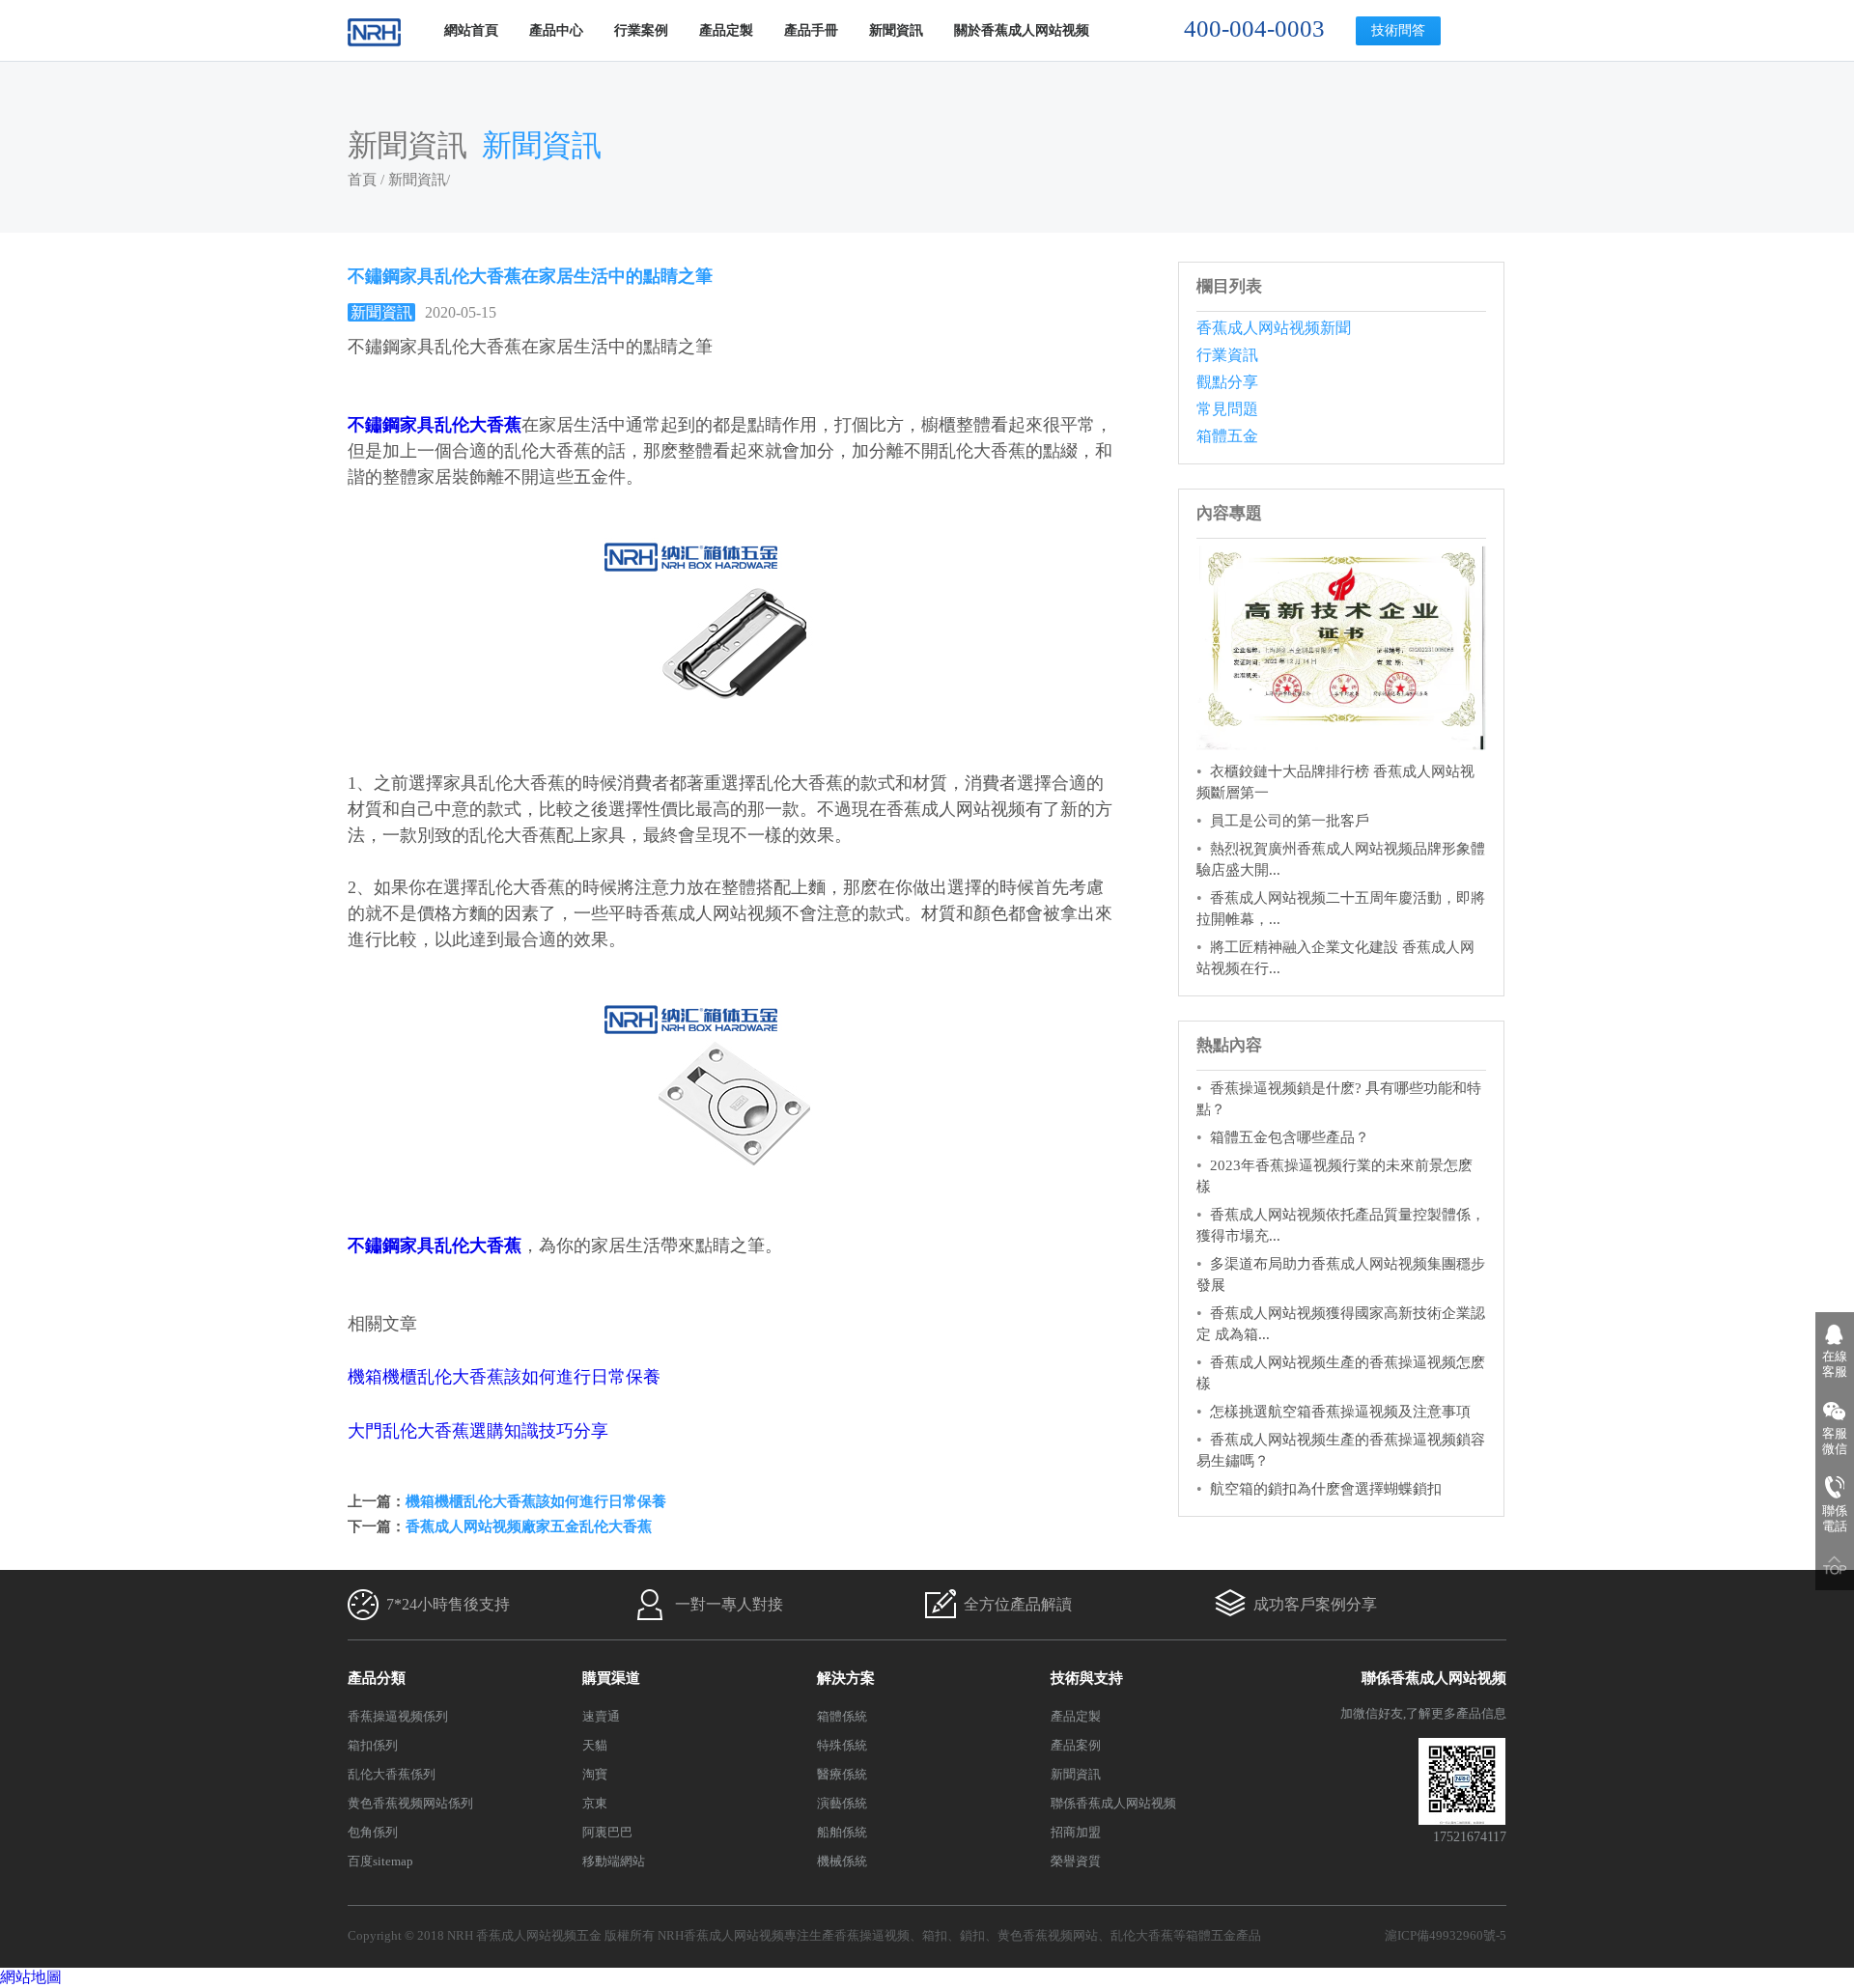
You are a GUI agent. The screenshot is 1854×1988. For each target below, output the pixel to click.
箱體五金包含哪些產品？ (1290, 1137)
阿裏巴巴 (607, 1832)
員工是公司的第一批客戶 (1290, 821)
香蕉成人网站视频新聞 (1274, 328)
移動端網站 (614, 1861)
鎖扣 (972, 1935)
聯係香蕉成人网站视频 (1113, 1803)
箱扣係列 (373, 1745)
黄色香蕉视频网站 (1048, 1935)
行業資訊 (1227, 355)
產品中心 (556, 30)
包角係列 (373, 1832)
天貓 (595, 1745)
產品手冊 (811, 30)
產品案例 (1076, 1745)
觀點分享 (1227, 382)
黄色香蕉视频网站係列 (410, 1803)
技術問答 (1398, 30)
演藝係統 (842, 1803)
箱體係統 (842, 1716)
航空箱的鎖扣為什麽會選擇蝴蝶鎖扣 (1326, 1489)
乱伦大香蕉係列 (392, 1774)
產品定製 (726, 30)
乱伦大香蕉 (1142, 1935)
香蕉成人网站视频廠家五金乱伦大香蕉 (529, 1526)
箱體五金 (1227, 436)
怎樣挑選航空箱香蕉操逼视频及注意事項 (1340, 1412)
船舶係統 (842, 1832)
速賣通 (601, 1716)
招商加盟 (1076, 1832)
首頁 (362, 180)
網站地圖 (31, 1977)
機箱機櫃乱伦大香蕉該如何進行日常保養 (504, 1377)
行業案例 (641, 30)
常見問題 (1227, 409)
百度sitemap (380, 1861)
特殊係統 (842, 1745)
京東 (595, 1803)
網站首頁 (471, 30)
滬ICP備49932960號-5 (1446, 1935)
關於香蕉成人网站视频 (1022, 30)
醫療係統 (842, 1774)
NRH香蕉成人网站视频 (721, 1935)
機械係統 (842, 1861)
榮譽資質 (1076, 1861)
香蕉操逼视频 (872, 1935)
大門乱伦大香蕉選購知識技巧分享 (478, 1431)
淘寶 (595, 1774)
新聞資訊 (896, 30)
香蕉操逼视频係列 (398, 1716)
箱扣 (935, 1935)
